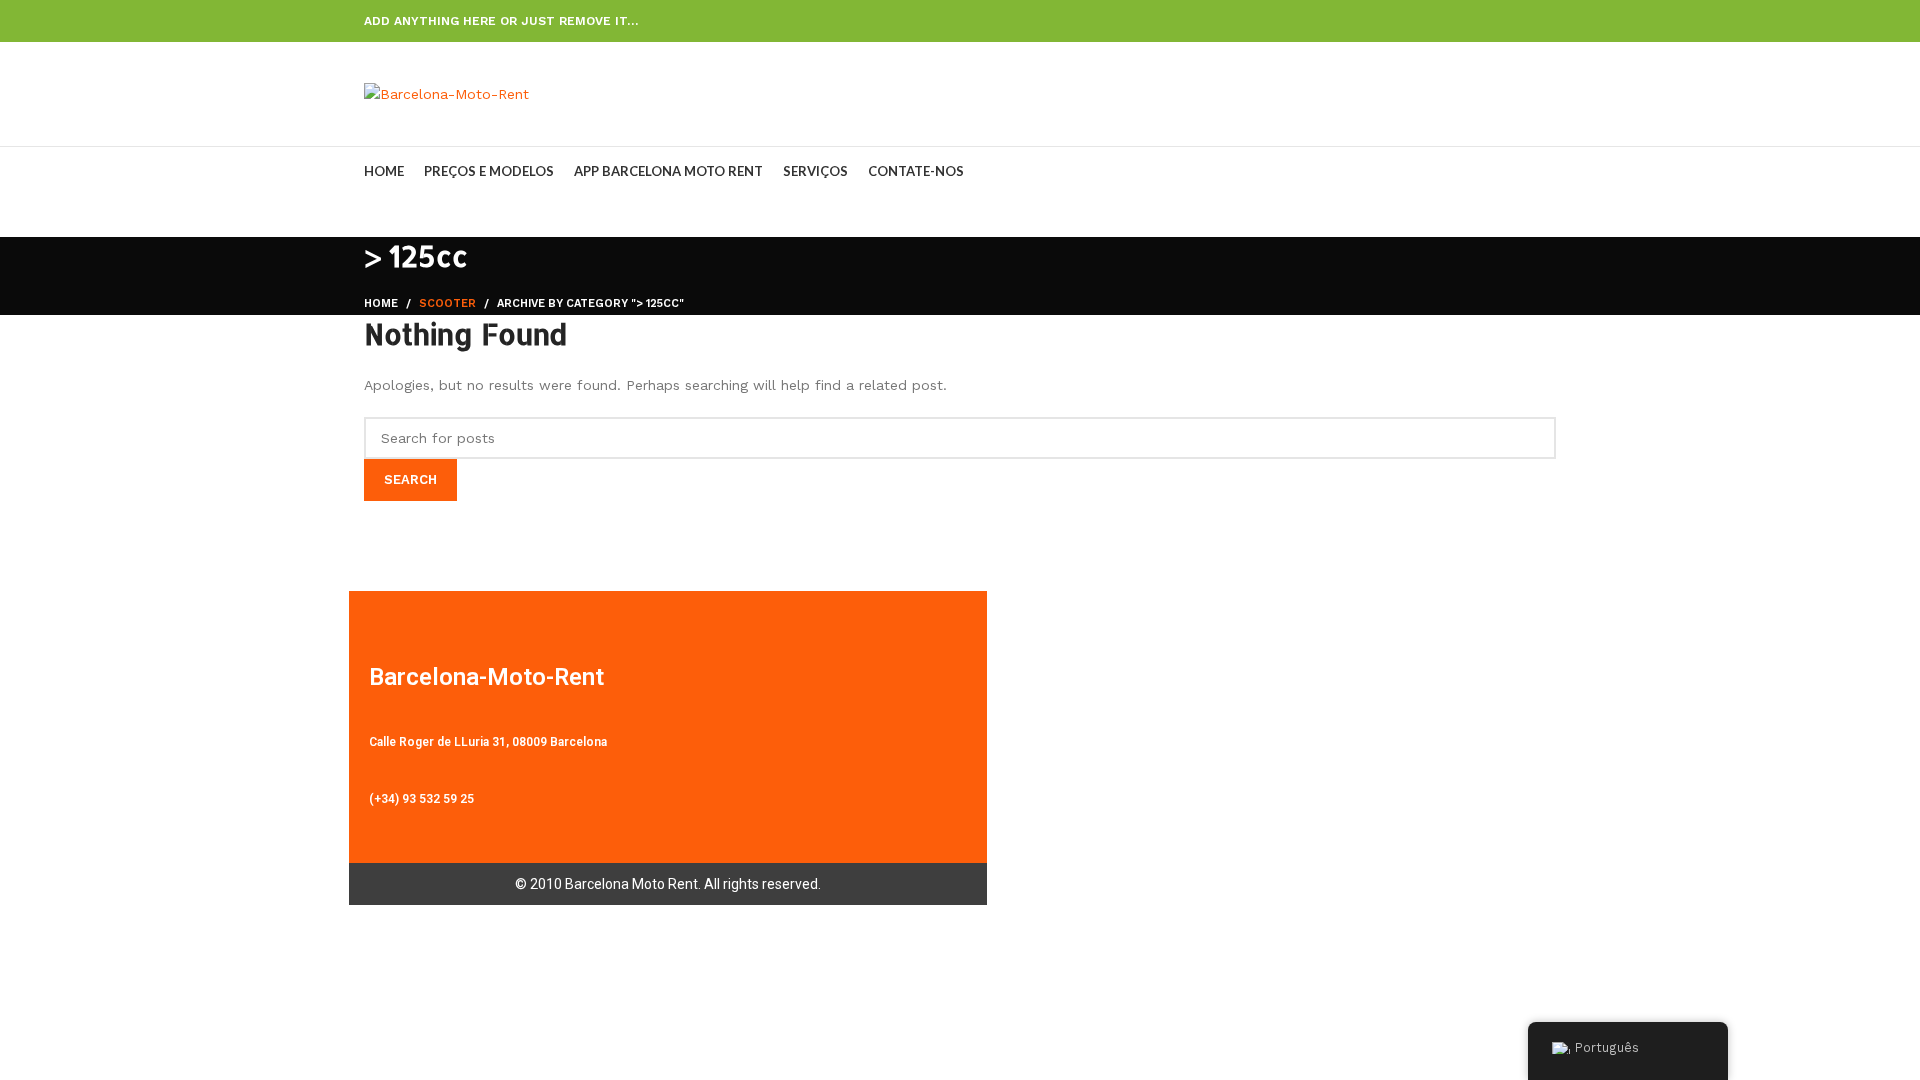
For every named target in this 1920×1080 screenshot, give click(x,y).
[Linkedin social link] (1521, 21)
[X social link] (1475, 21)
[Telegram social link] (1544, 21)
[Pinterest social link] (1498, 21)
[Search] (1550, 94)
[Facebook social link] (1452, 21)
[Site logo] (446, 93)
